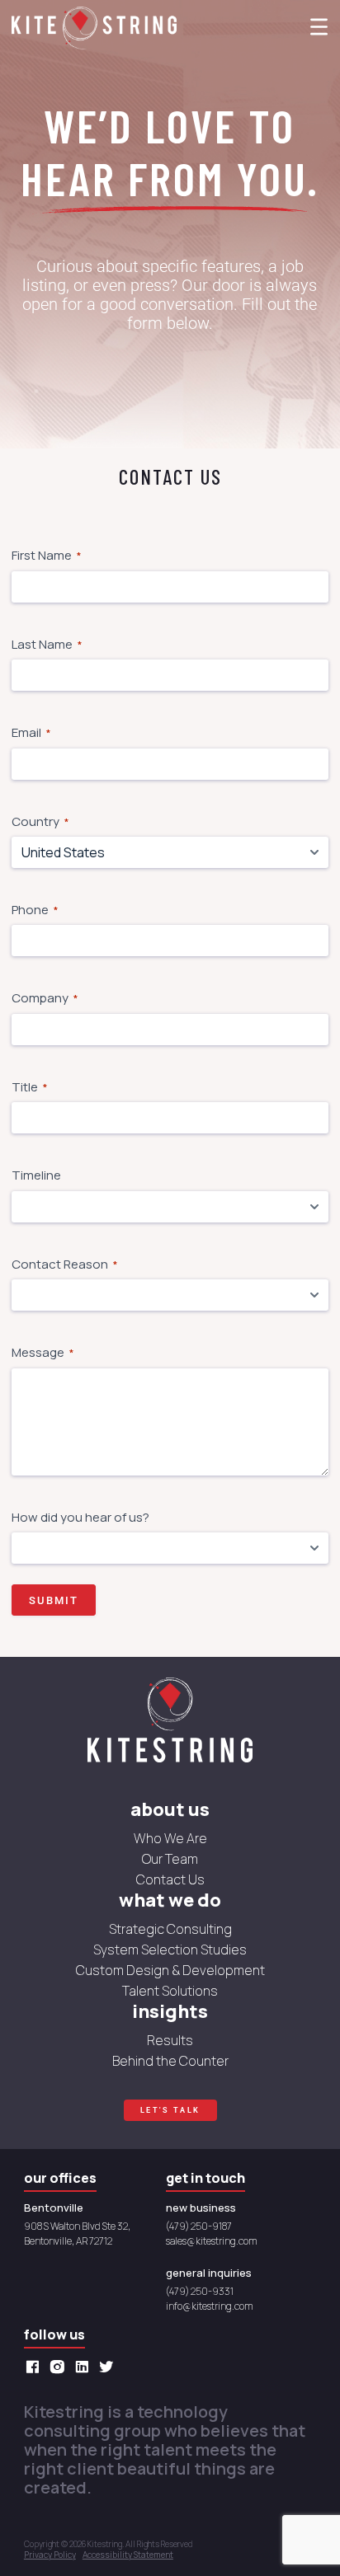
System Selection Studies (170, 1950)
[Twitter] (111, 2367)
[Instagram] (61, 2367)
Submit (54, 1600)
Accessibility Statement (128, 2555)
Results (170, 2040)
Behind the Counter (170, 2061)
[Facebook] (36, 2367)
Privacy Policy (50, 2555)
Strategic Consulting (170, 1929)
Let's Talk (170, 2110)
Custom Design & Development (170, 1970)
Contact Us (170, 1879)
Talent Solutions (170, 1991)
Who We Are (170, 1838)
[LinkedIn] (86, 2367)
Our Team (170, 1859)
